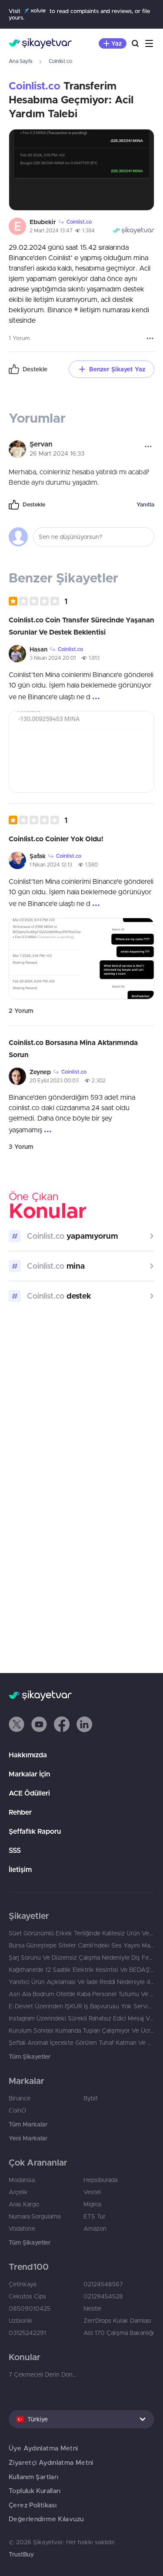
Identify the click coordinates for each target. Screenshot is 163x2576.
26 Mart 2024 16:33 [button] (57, 453)
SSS (15, 1850)
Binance (20, 2098)
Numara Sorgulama (35, 2216)
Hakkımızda (28, 1755)
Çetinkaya (22, 2284)
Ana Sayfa (20, 61)
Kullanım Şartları (33, 2477)
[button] (38, 601)
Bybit (91, 2098)
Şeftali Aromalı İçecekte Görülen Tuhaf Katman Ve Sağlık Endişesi (81, 2043)
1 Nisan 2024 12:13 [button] (51, 865)
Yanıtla (145, 504)
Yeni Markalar (28, 2138)
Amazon (95, 2229)
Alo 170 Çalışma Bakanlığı (119, 2333)
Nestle (92, 2308)
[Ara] (135, 43)
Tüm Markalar (28, 2124)
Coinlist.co (60, 61)
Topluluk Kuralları (35, 2491)
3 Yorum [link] (21, 1147)
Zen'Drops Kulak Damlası (117, 2321)
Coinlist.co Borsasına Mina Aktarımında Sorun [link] (73, 1048)
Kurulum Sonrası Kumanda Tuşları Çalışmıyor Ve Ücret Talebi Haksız (81, 2030)
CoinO (17, 2110)
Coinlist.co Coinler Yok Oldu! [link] (56, 839)
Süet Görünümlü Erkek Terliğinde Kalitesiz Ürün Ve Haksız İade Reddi (81, 1933)
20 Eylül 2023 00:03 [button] (54, 1080)
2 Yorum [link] (21, 1011)
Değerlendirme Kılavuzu (46, 2519)
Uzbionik (21, 2321)
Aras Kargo (24, 2204)
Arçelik (18, 2192)
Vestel (92, 2192)
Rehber (20, 1812)
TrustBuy (21, 2554)
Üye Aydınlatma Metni (43, 2448)
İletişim (20, 1869)
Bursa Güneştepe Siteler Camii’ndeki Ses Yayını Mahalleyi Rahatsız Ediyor (81, 1945)
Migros (93, 2204)
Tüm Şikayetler (30, 2057)
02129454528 (103, 2296)
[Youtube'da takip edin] (39, 1724)
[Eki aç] (81, 170)
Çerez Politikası (33, 2505)
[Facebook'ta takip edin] (62, 1724)
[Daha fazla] (150, 338)
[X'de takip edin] (17, 1724)
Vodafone (22, 2229)
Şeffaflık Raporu (35, 1831)
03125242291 (27, 2333)
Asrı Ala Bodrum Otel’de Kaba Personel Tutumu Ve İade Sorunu (81, 1994)
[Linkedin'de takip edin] (84, 1724)
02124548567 (103, 2284)
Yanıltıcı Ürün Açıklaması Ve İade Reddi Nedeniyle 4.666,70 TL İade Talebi (81, 1982)
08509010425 (30, 2308)
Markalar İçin (29, 1774)
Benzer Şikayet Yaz (117, 369)
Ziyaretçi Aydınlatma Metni (51, 2462)
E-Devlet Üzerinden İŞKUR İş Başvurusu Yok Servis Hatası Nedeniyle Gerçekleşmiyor (81, 2006)
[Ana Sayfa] (40, 43)
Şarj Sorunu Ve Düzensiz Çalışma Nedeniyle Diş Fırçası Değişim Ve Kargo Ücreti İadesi (81, 1958)
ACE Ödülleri (29, 1793)
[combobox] (81, 2419)
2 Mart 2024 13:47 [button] (51, 230)
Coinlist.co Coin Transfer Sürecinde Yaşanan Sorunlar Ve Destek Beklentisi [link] (81, 626)
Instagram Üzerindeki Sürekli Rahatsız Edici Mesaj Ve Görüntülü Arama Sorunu (81, 2018)
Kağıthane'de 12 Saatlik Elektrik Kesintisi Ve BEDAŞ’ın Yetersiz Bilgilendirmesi (81, 1970)
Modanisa (22, 2180)
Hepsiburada (100, 2180)
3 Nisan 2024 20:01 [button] (53, 658)
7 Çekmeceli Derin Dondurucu (44, 2374)
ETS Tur (95, 2216)
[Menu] (149, 43)
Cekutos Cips (27, 2296)
